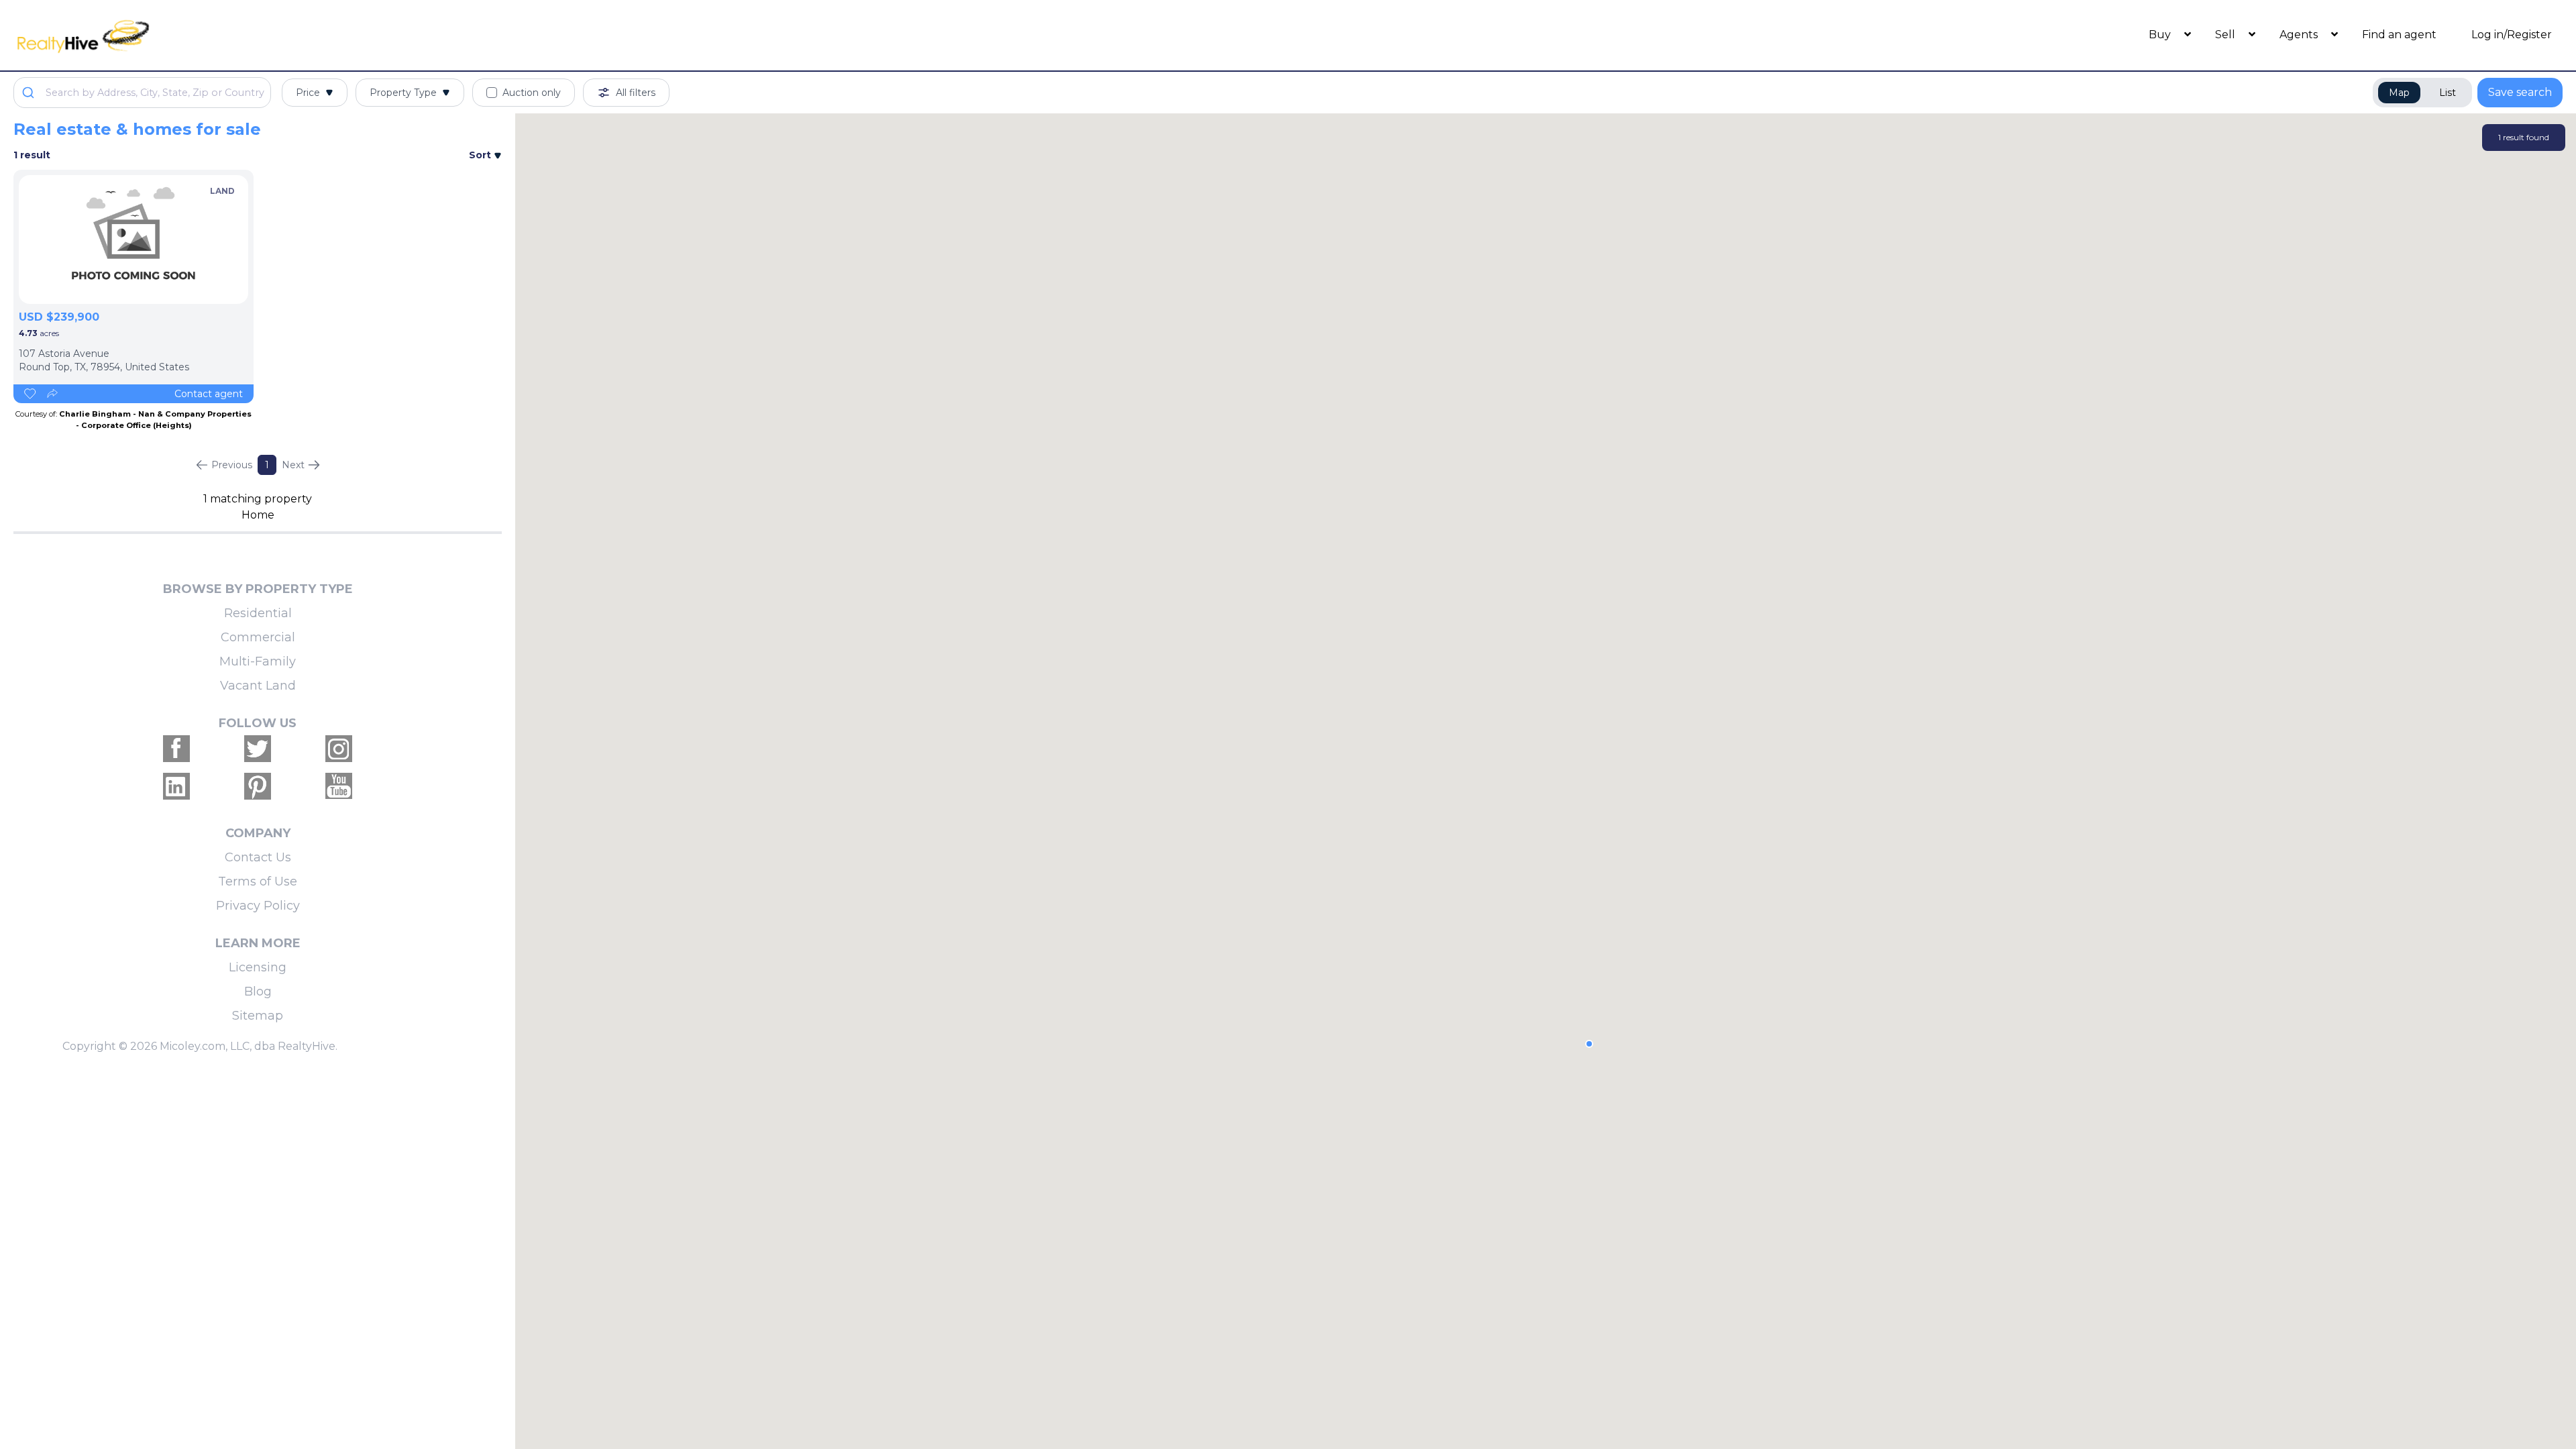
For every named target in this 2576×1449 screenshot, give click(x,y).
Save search (2520, 92)
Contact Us (258, 857)
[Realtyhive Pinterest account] (258, 786)
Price (308, 93)
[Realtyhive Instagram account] (339, 749)
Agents (2300, 35)
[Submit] (30, 93)
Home (258, 515)
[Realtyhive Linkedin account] (176, 786)
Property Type (403, 93)
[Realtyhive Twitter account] (258, 749)
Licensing (258, 967)
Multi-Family (258, 661)
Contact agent (209, 394)
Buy (2161, 35)
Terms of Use (258, 881)
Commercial (258, 637)
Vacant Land (258, 686)
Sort (481, 155)
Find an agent (2399, 35)
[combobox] (142, 93)
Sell (2226, 35)
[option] (133, 239)
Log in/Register (2512, 35)
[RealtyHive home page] (332, 35)
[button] (1589, 1044)
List (2448, 93)
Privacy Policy (258, 906)
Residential (258, 613)
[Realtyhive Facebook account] (176, 749)
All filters (636, 93)
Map (2399, 93)
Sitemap (258, 1016)
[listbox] (133, 239)
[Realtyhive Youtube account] (339, 786)
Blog (258, 991)
